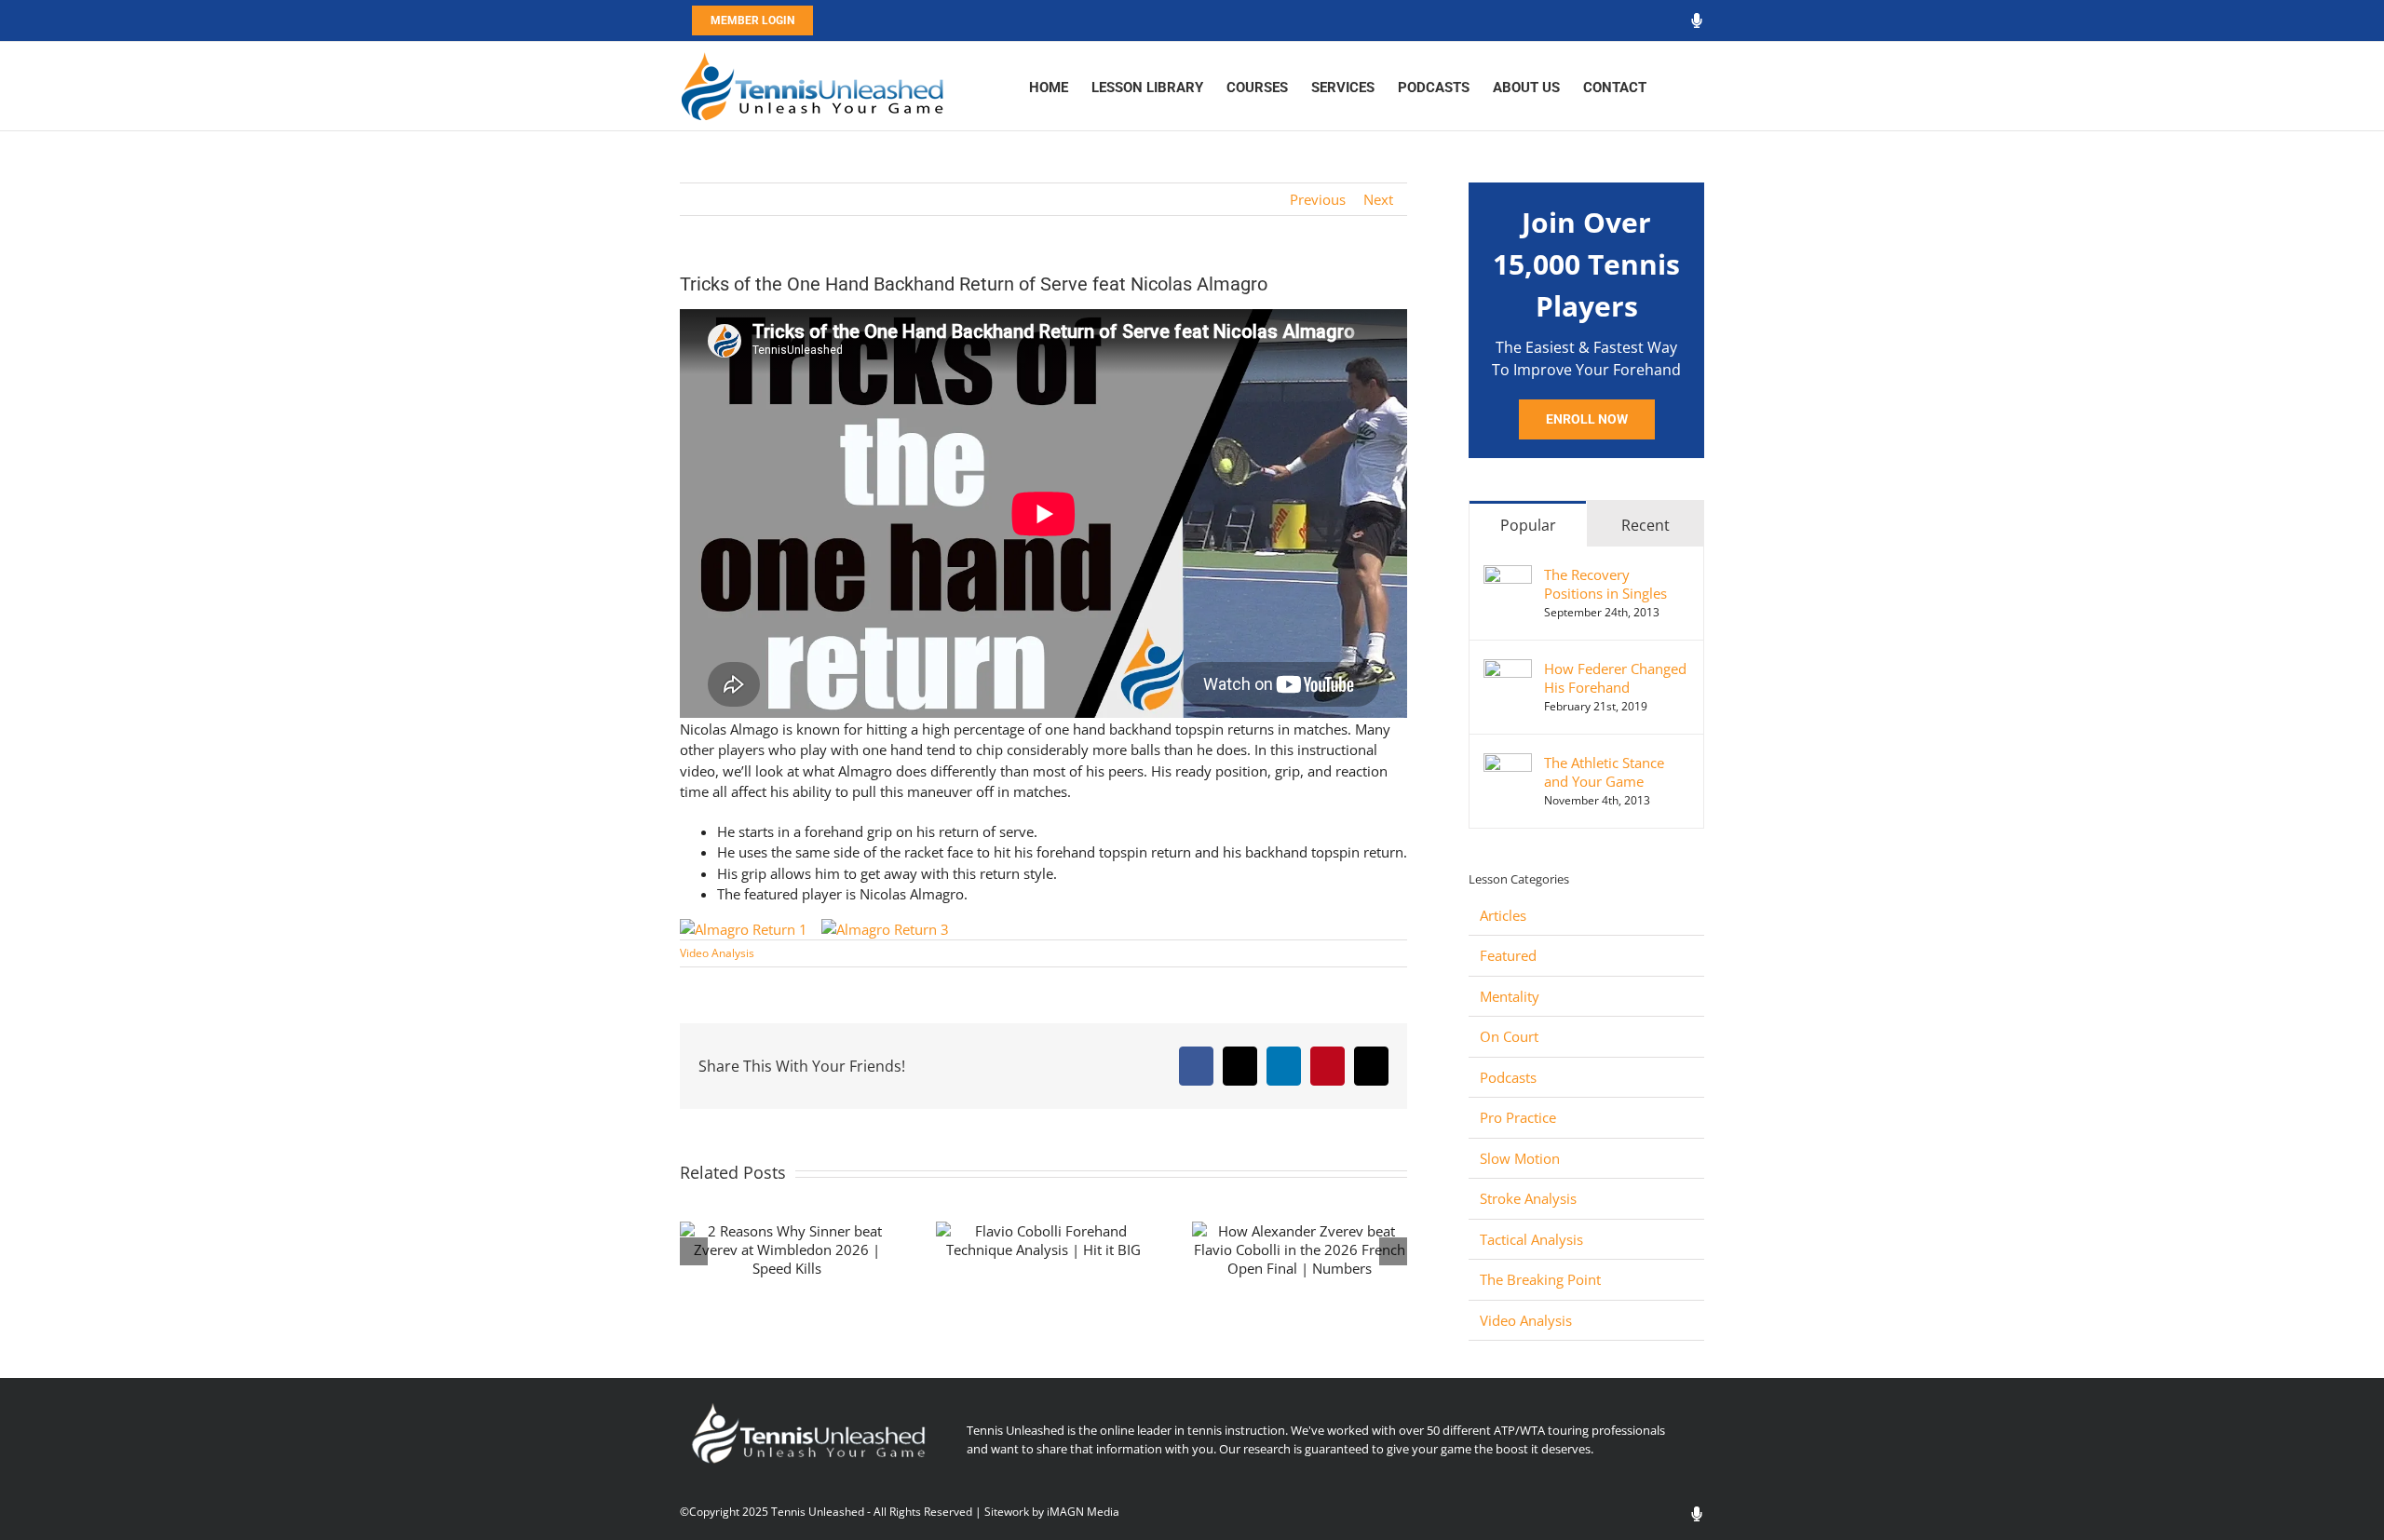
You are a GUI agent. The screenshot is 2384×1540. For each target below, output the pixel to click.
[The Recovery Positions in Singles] (1508, 575)
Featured (1508, 955)
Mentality (1510, 996)
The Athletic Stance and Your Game (1604, 772)
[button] (1675, 86)
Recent (1646, 525)
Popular (1528, 525)
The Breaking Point (1540, 1279)
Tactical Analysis (1531, 1239)
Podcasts (1508, 1077)
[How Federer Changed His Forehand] (1508, 669)
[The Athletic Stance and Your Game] (1508, 763)
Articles (1503, 915)
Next (1378, 199)
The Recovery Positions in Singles (1605, 584)
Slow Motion (1520, 1158)
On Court (1509, 1036)
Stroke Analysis (1528, 1198)
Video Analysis (717, 953)
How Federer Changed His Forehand (1615, 678)
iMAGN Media (1083, 1512)
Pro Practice (1518, 1117)
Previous (1318, 199)
